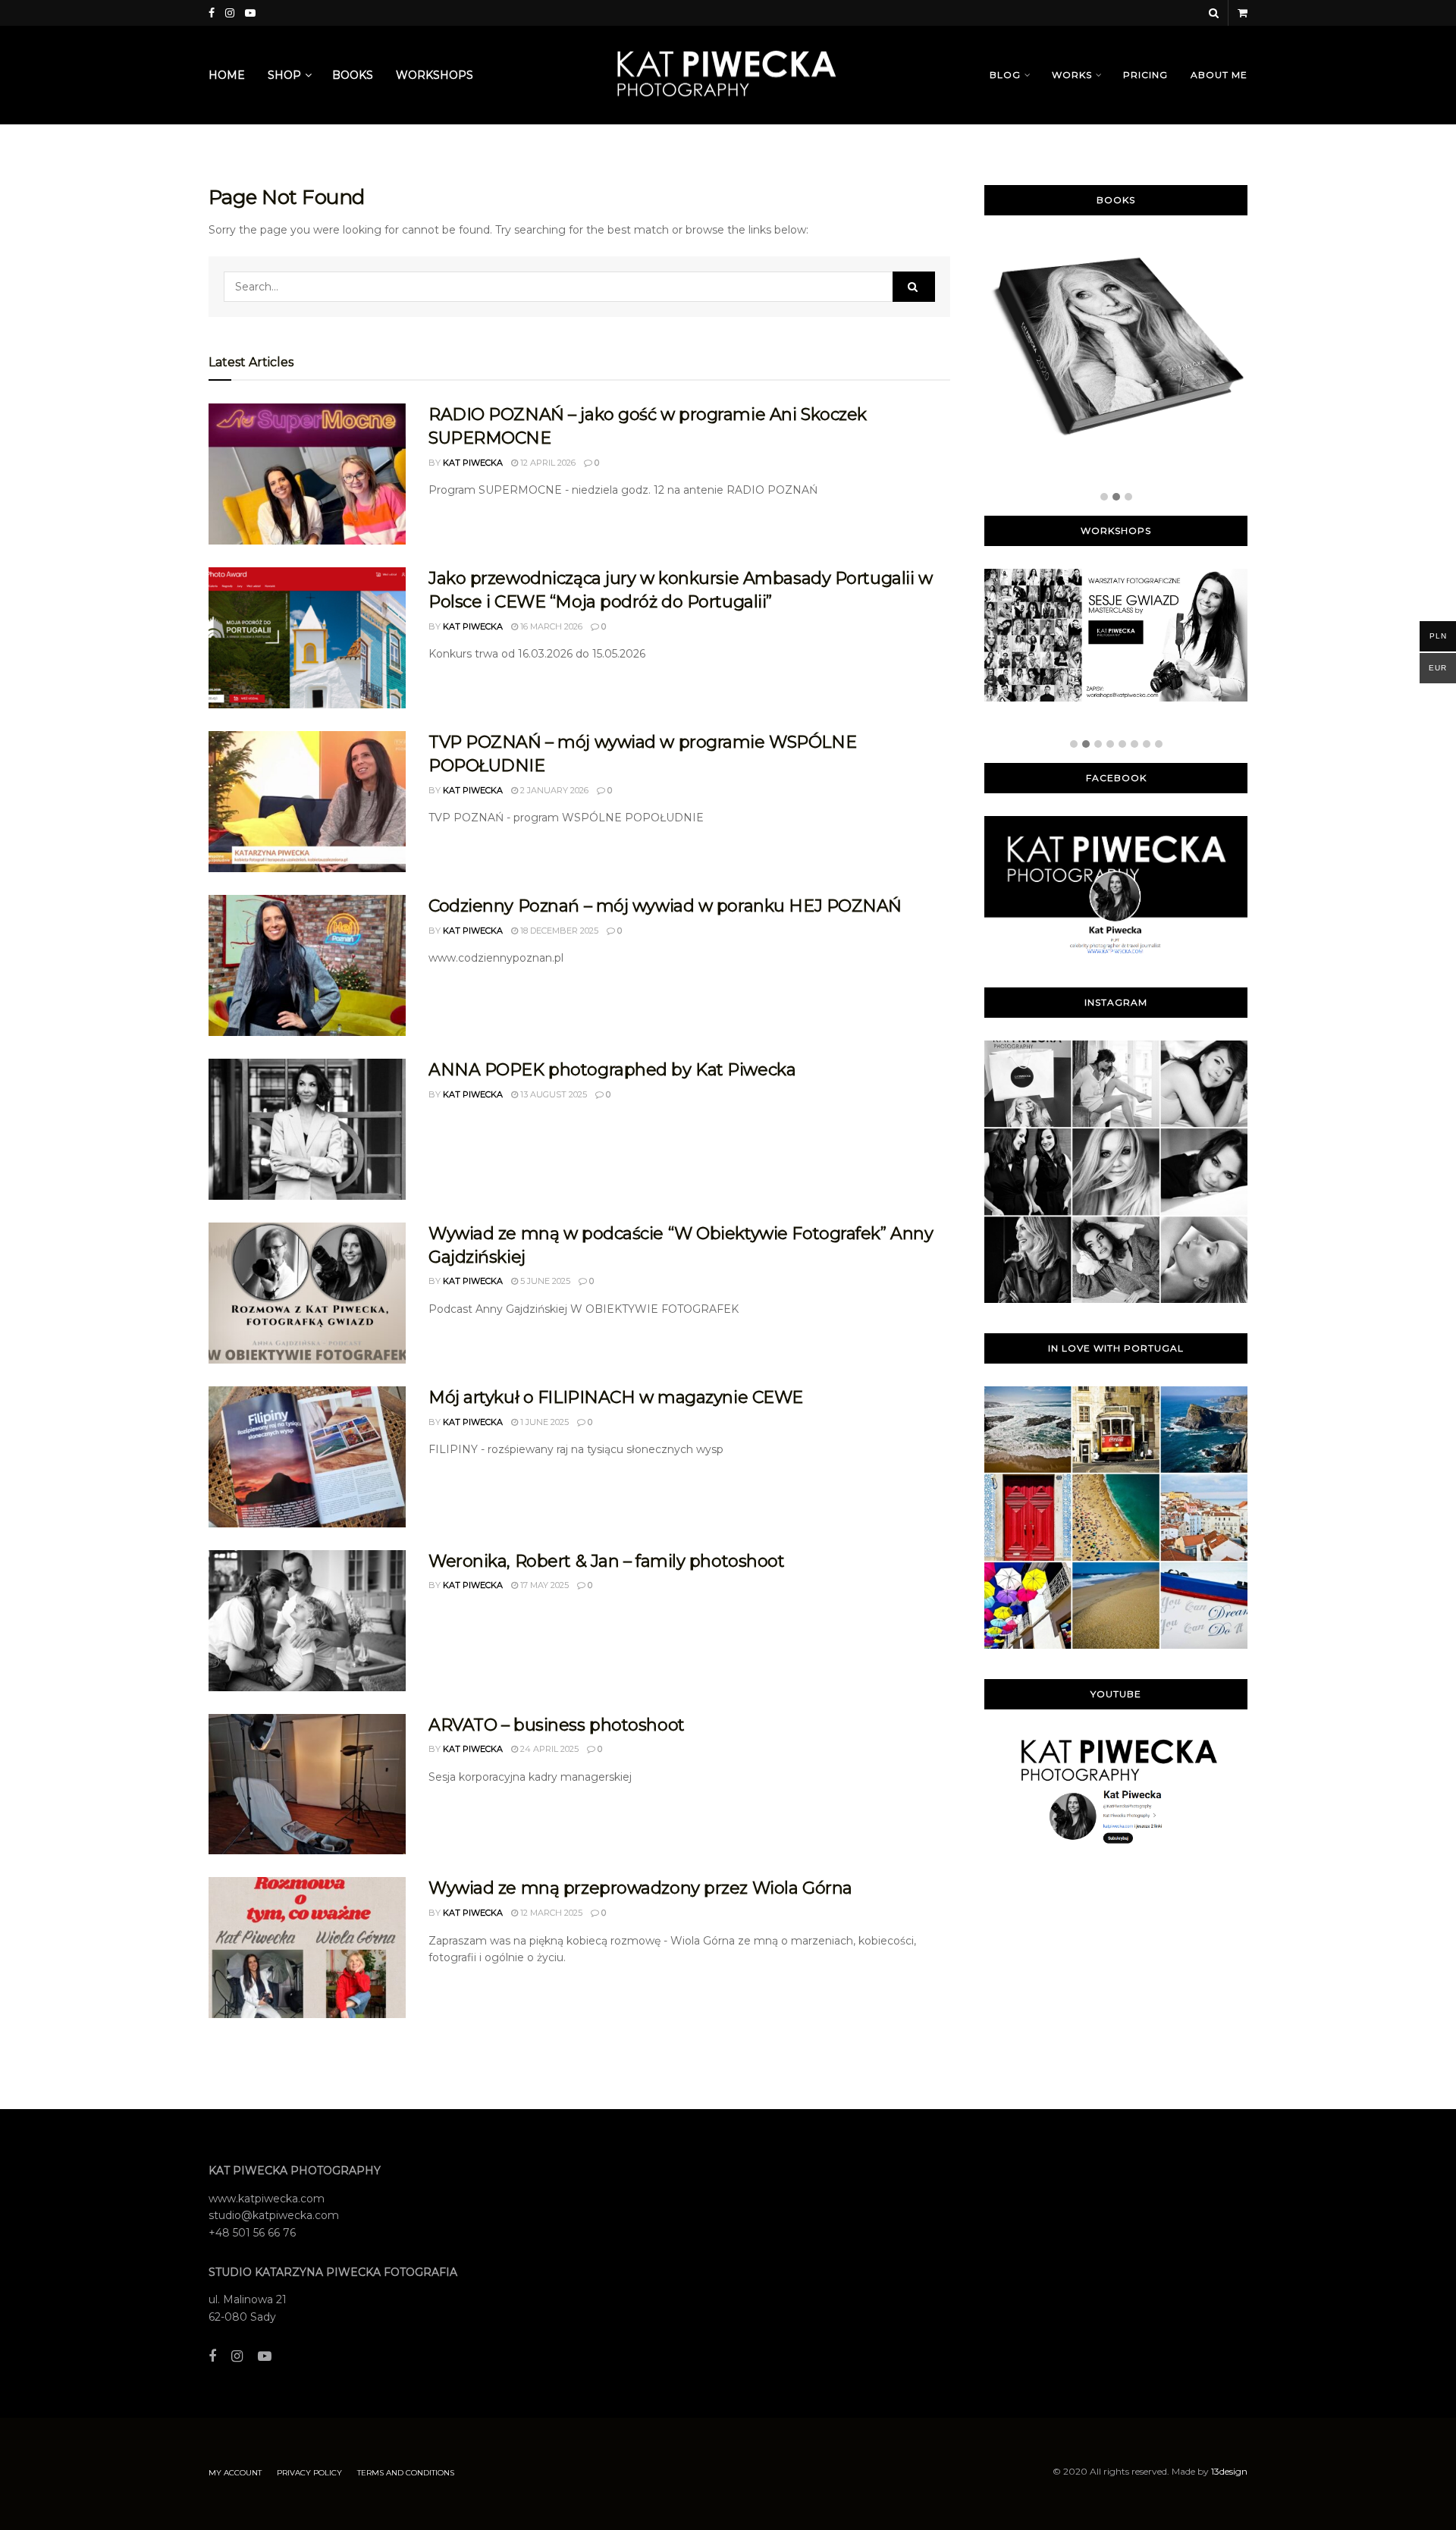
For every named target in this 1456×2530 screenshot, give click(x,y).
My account (235, 2473)
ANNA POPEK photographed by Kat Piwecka (612, 1070)
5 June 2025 (544, 1281)
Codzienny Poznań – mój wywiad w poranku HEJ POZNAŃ (665, 906)
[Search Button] (914, 287)
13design (1229, 2471)
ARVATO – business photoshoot (557, 1725)
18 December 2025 (558, 931)
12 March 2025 (550, 1913)
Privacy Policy (309, 2473)
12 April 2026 (547, 463)
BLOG (1005, 75)
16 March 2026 (550, 626)
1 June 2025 (543, 1422)
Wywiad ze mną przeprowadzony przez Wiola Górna (640, 1888)
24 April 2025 (548, 1749)
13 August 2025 (552, 1094)
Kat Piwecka (473, 463)
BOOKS (353, 75)
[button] (1104, 498)
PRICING (1145, 75)
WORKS (1072, 75)
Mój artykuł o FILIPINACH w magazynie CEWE (616, 1397)
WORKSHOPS (435, 75)
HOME (227, 75)
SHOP (284, 75)
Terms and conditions (406, 2473)
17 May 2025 (543, 1585)
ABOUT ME (1219, 75)
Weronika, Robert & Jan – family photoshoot (607, 1561)
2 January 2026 (553, 790)
